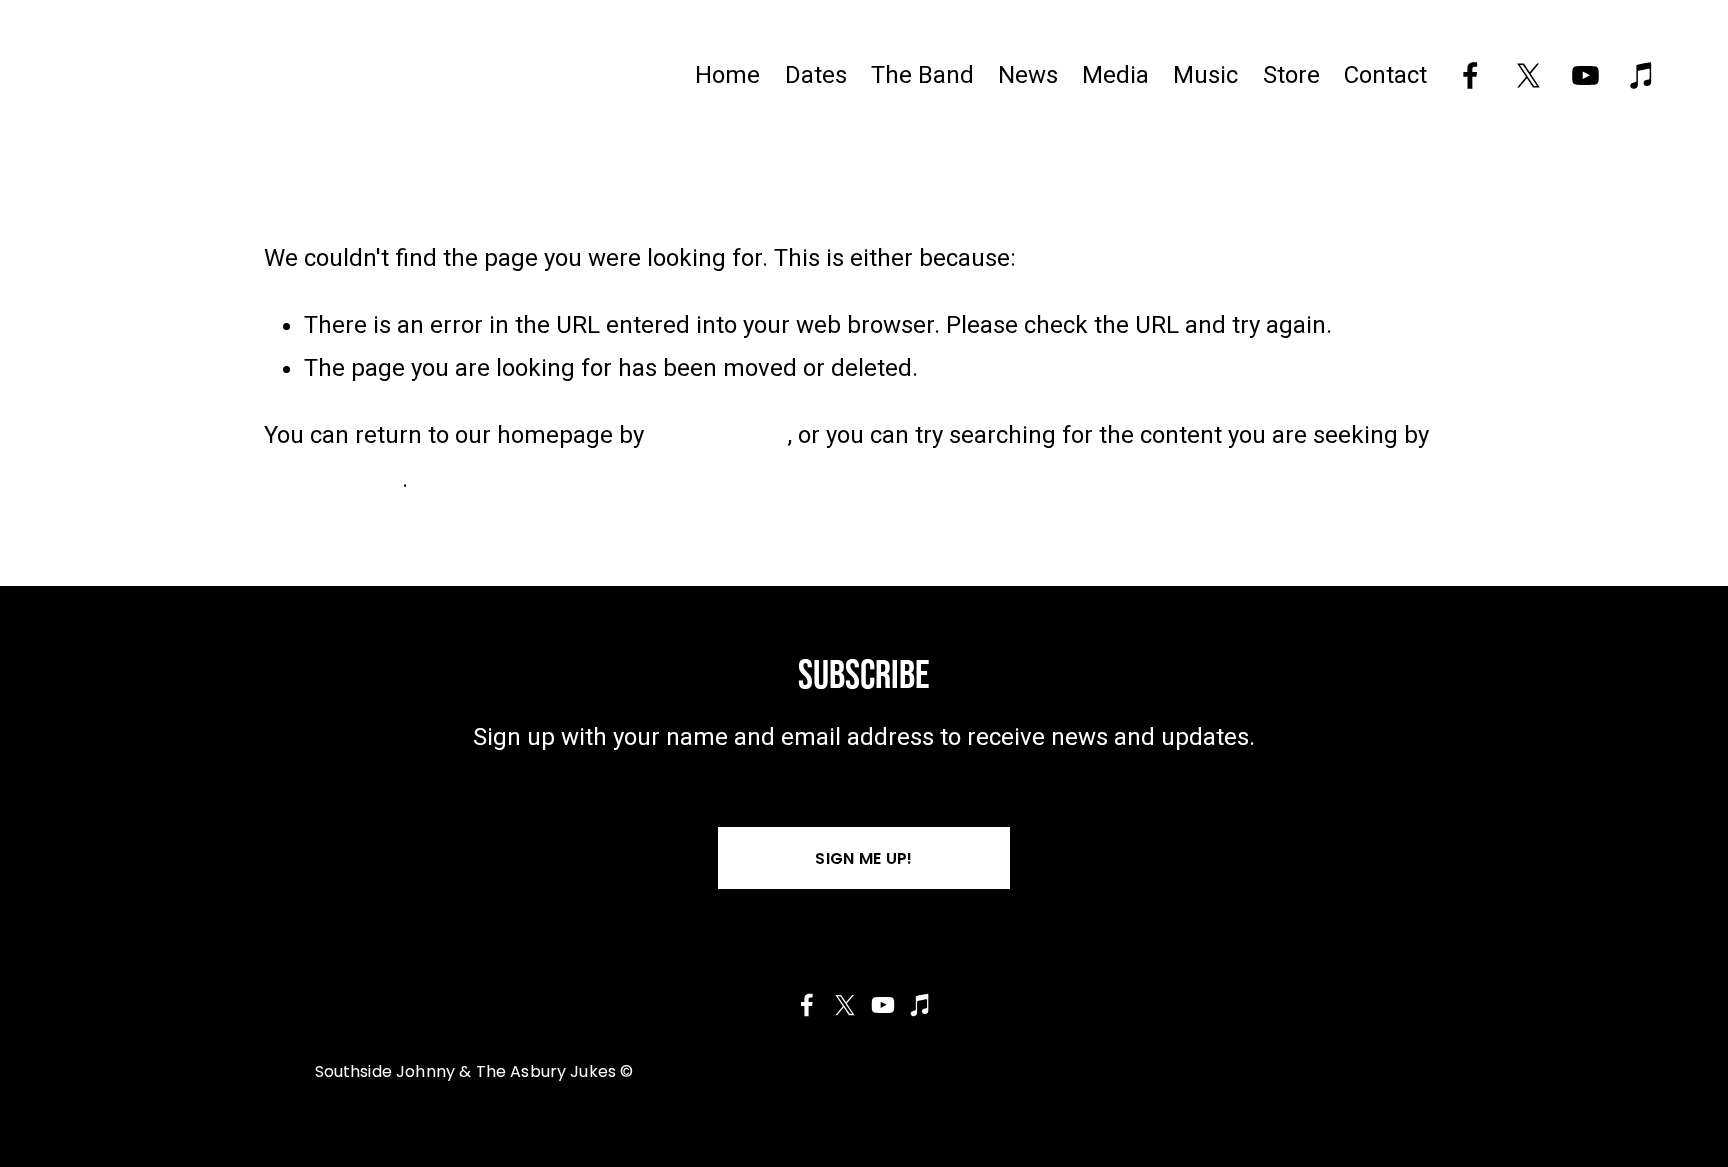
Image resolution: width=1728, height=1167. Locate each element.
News (1028, 75)
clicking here (719, 435)
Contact (1385, 75)
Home (727, 75)
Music (1205, 75)
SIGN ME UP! (864, 858)
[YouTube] (1585, 75)
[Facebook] (1470, 75)
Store (1291, 75)
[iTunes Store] (1642, 75)
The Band (922, 75)
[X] (1528, 75)
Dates (816, 75)
